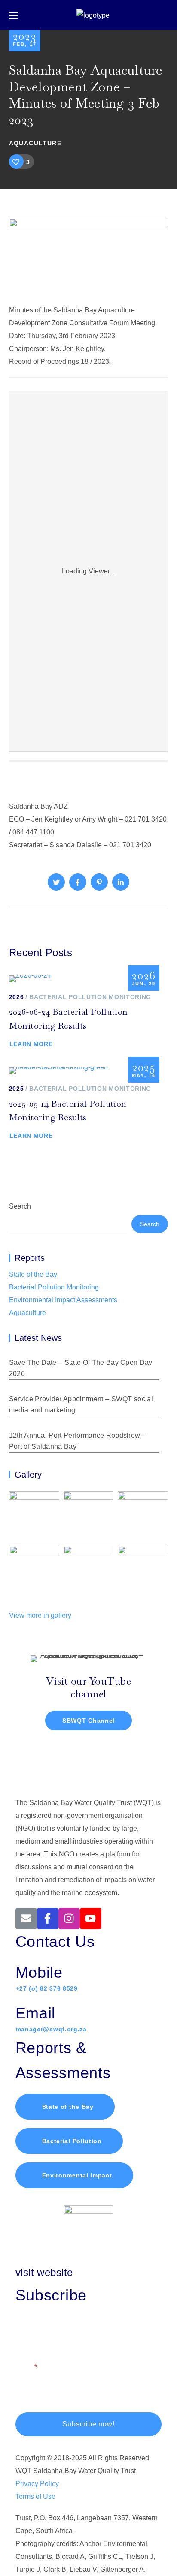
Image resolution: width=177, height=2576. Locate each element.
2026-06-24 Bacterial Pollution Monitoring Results (69, 1019)
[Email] (26, 1919)
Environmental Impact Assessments (63, 1300)
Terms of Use (35, 2497)
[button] (65, 2107)
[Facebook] (48, 1919)
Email (24, 2367)
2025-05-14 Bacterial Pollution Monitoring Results (68, 1110)
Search (20, 1206)
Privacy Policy (37, 2484)
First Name (32, 2329)
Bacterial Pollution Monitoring (90, 997)
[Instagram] (69, 1919)
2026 (17, 997)
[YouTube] (91, 1919)
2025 (17, 1089)
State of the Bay (33, 1274)
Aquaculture (35, 143)
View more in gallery (40, 1615)
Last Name (106, 2329)
